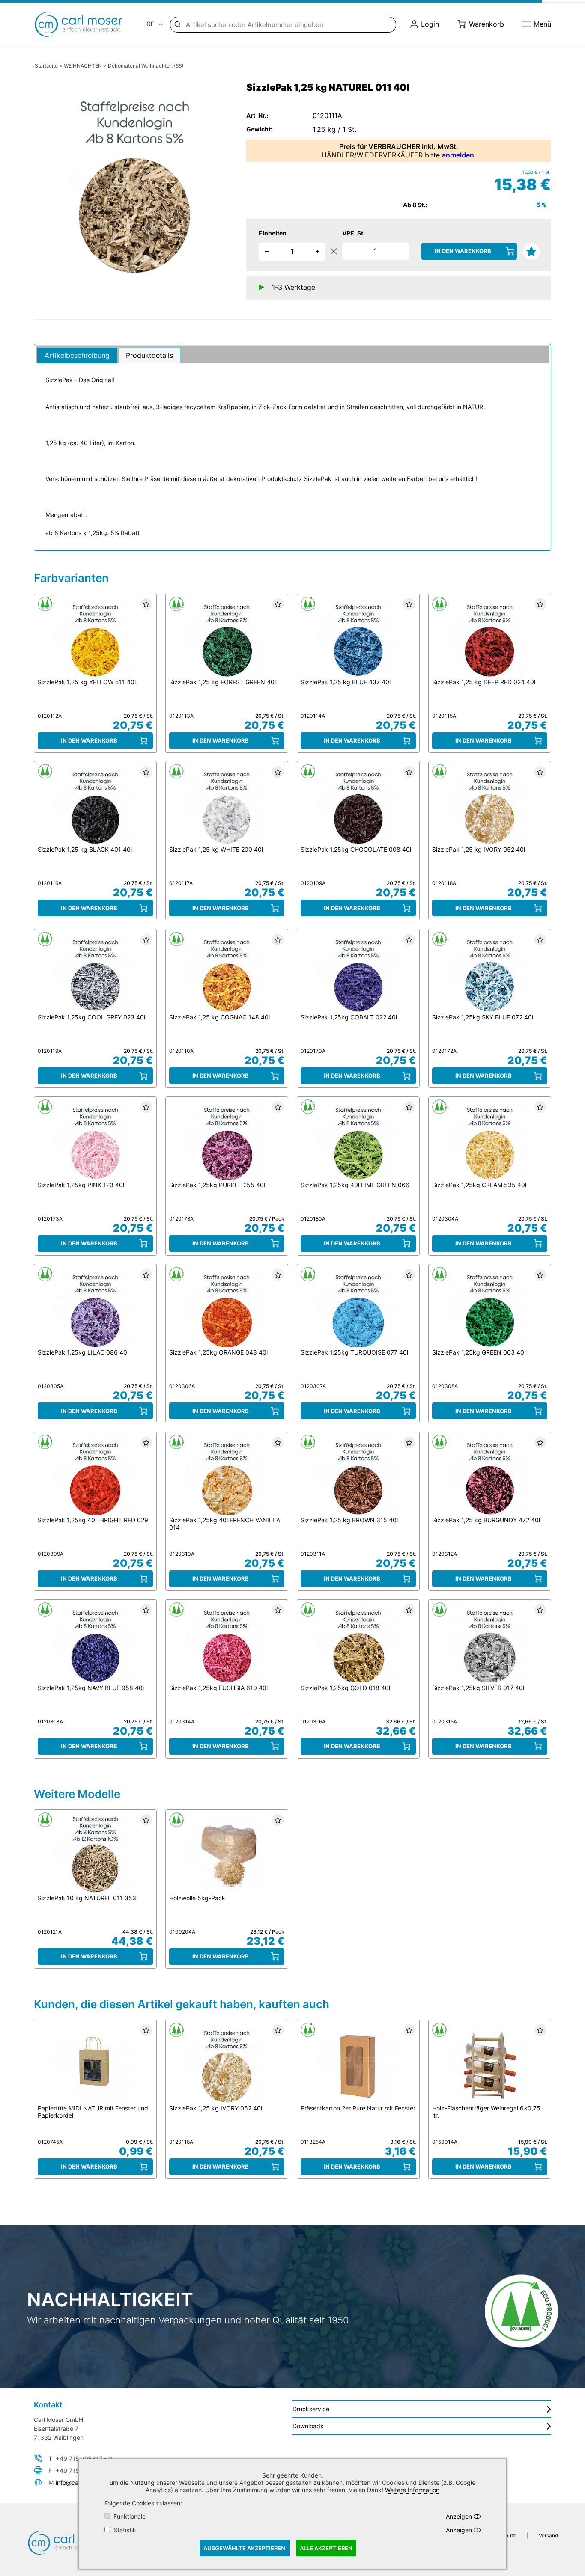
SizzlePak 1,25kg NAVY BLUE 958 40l (91, 1688)
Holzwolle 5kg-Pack (197, 1898)
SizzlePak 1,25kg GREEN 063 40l (479, 1352)
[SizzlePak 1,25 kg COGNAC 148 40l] (227, 974)
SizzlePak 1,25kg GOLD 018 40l (345, 1688)
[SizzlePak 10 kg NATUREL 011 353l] (95, 1854)
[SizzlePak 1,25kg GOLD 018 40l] (358, 1644)
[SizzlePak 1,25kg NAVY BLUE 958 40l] (95, 1644)
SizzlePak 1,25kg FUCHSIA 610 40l (218, 1688)
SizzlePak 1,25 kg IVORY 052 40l (479, 849)
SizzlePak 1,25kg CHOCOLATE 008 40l (356, 849)
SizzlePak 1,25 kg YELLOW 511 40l (87, 682)
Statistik (125, 2530)
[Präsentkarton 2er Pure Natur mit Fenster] (358, 2064)
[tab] (77, 355)
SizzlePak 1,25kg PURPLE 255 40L (218, 1185)
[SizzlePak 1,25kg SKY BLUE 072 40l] (490, 974)
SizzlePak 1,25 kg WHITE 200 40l (216, 849)
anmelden (458, 155)
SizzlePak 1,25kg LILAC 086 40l (83, 1352)
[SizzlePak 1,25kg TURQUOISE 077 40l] (358, 1309)
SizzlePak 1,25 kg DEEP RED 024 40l (484, 682)
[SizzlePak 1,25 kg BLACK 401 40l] (95, 806)
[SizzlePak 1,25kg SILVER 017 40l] (490, 1644)
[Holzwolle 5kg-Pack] (227, 1854)
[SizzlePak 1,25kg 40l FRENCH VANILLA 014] (227, 1477)
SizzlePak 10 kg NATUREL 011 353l (88, 1898)
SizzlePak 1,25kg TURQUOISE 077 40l (354, 1352)
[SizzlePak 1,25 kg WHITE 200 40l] (227, 806)
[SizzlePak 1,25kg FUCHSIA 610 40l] (227, 1644)
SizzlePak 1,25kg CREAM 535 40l (479, 1185)
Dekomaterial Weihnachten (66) (146, 66)
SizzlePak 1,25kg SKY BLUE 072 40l (483, 1017)
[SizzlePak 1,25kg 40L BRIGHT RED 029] (95, 1477)
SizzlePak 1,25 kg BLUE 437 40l (346, 682)
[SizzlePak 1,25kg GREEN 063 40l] (490, 1309)
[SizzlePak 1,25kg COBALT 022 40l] (358, 974)
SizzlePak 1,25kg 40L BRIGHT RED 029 (93, 1520)
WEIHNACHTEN (83, 66)
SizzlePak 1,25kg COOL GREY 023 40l (91, 1017)
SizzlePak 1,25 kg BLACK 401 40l (85, 849)
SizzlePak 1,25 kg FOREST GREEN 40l (222, 682)
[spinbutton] (292, 252)
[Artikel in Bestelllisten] (530, 250)
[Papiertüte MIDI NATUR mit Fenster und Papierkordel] (95, 2064)
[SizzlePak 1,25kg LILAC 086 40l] (95, 1309)
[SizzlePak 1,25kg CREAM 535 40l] (490, 1141)
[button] (317, 251)
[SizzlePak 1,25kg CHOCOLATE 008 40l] (358, 806)
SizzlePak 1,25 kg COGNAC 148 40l (219, 1017)
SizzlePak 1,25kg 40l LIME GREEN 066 (355, 1185)
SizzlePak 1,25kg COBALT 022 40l (349, 1017)
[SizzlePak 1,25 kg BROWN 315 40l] (358, 1477)
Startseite (46, 66)
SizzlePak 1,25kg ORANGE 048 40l (218, 1352)
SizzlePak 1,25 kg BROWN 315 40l (349, 1520)
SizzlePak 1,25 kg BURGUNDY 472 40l (486, 1520)
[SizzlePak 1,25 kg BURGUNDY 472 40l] (490, 1477)
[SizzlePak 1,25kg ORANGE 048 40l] (227, 1309)
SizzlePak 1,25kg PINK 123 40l (81, 1185)
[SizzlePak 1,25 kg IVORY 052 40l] (490, 806)
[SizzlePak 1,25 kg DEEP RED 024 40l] (490, 639)
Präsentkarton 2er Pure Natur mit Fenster (358, 2108)
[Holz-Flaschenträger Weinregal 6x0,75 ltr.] (490, 2064)
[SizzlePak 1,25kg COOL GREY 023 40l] (95, 974)
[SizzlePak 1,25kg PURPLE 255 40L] (227, 1141)
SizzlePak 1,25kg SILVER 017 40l (478, 1688)
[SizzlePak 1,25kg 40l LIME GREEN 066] (358, 1141)
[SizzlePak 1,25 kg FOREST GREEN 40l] (227, 639)
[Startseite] (85, 24)
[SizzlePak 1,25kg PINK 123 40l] (95, 1141)
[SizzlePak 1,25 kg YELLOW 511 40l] (95, 639)
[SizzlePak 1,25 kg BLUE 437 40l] (358, 639)
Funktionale (130, 2516)
